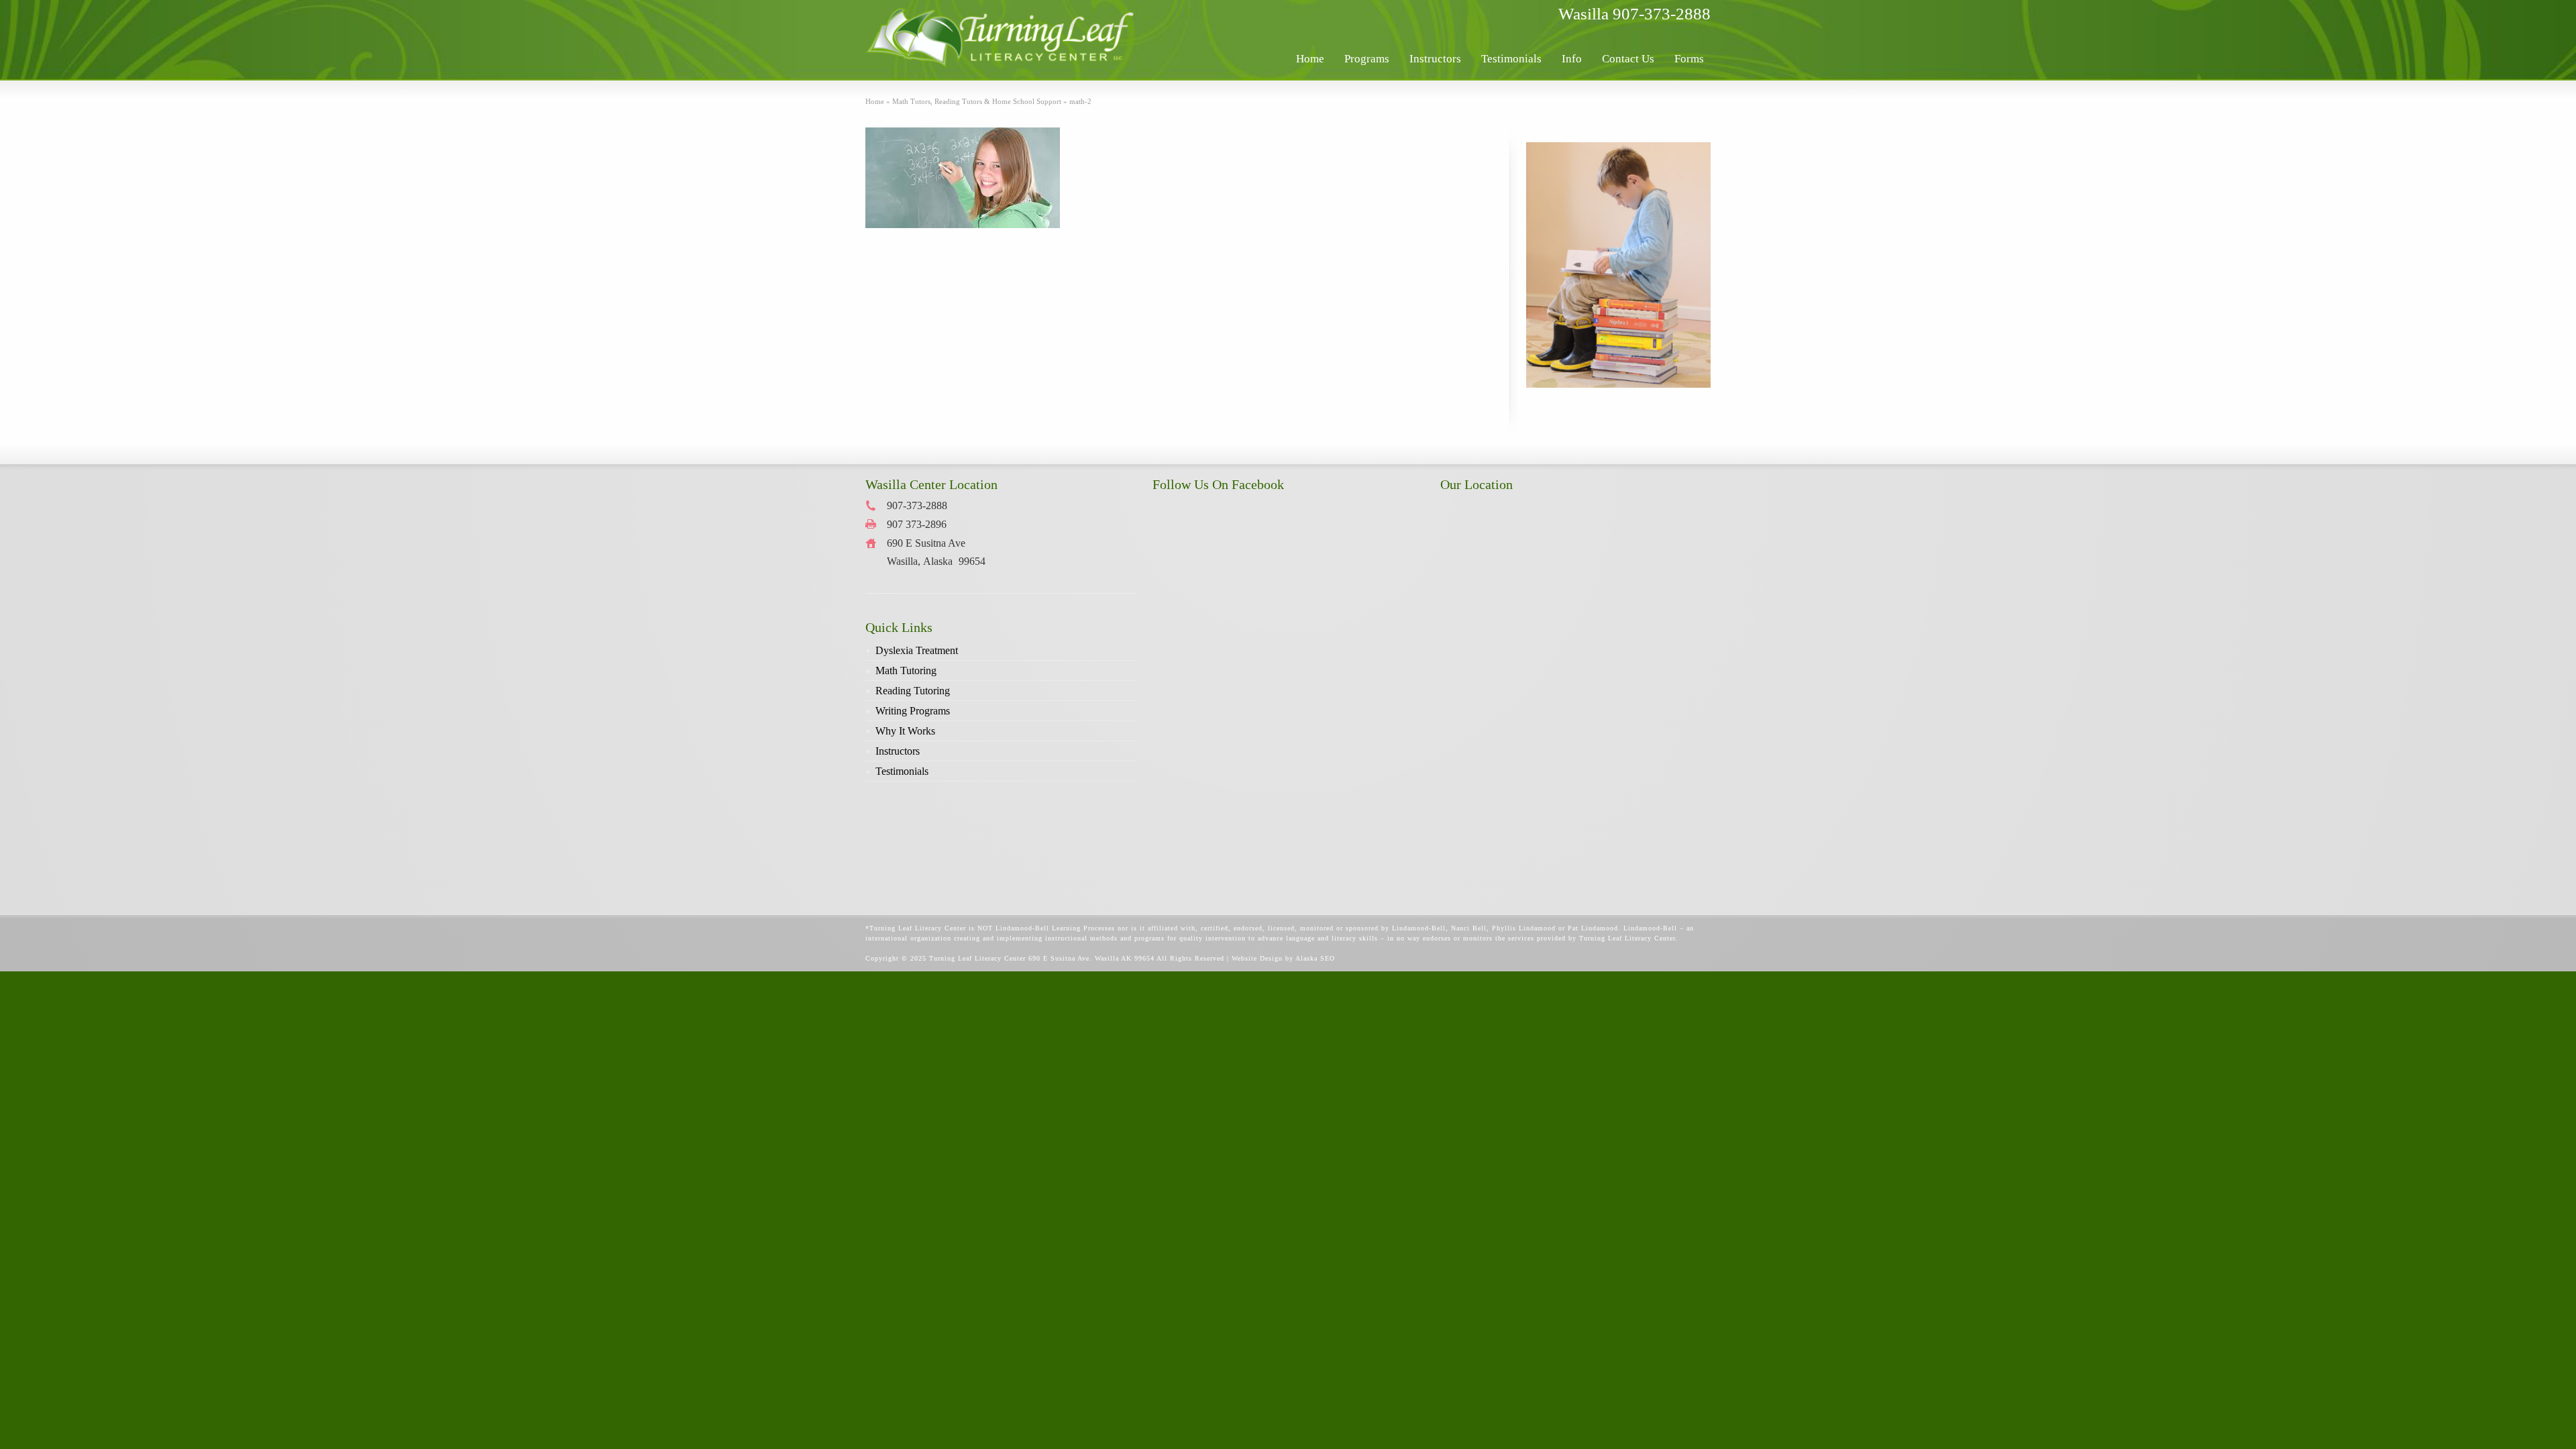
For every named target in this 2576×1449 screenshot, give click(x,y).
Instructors (898, 751)
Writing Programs (913, 711)
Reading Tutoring (913, 691)
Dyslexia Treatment (917, 650)
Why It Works (905, 731)
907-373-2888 (1662, 14)
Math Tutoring (906, 670)
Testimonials (902, 771)
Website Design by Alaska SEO (1283, 958)
